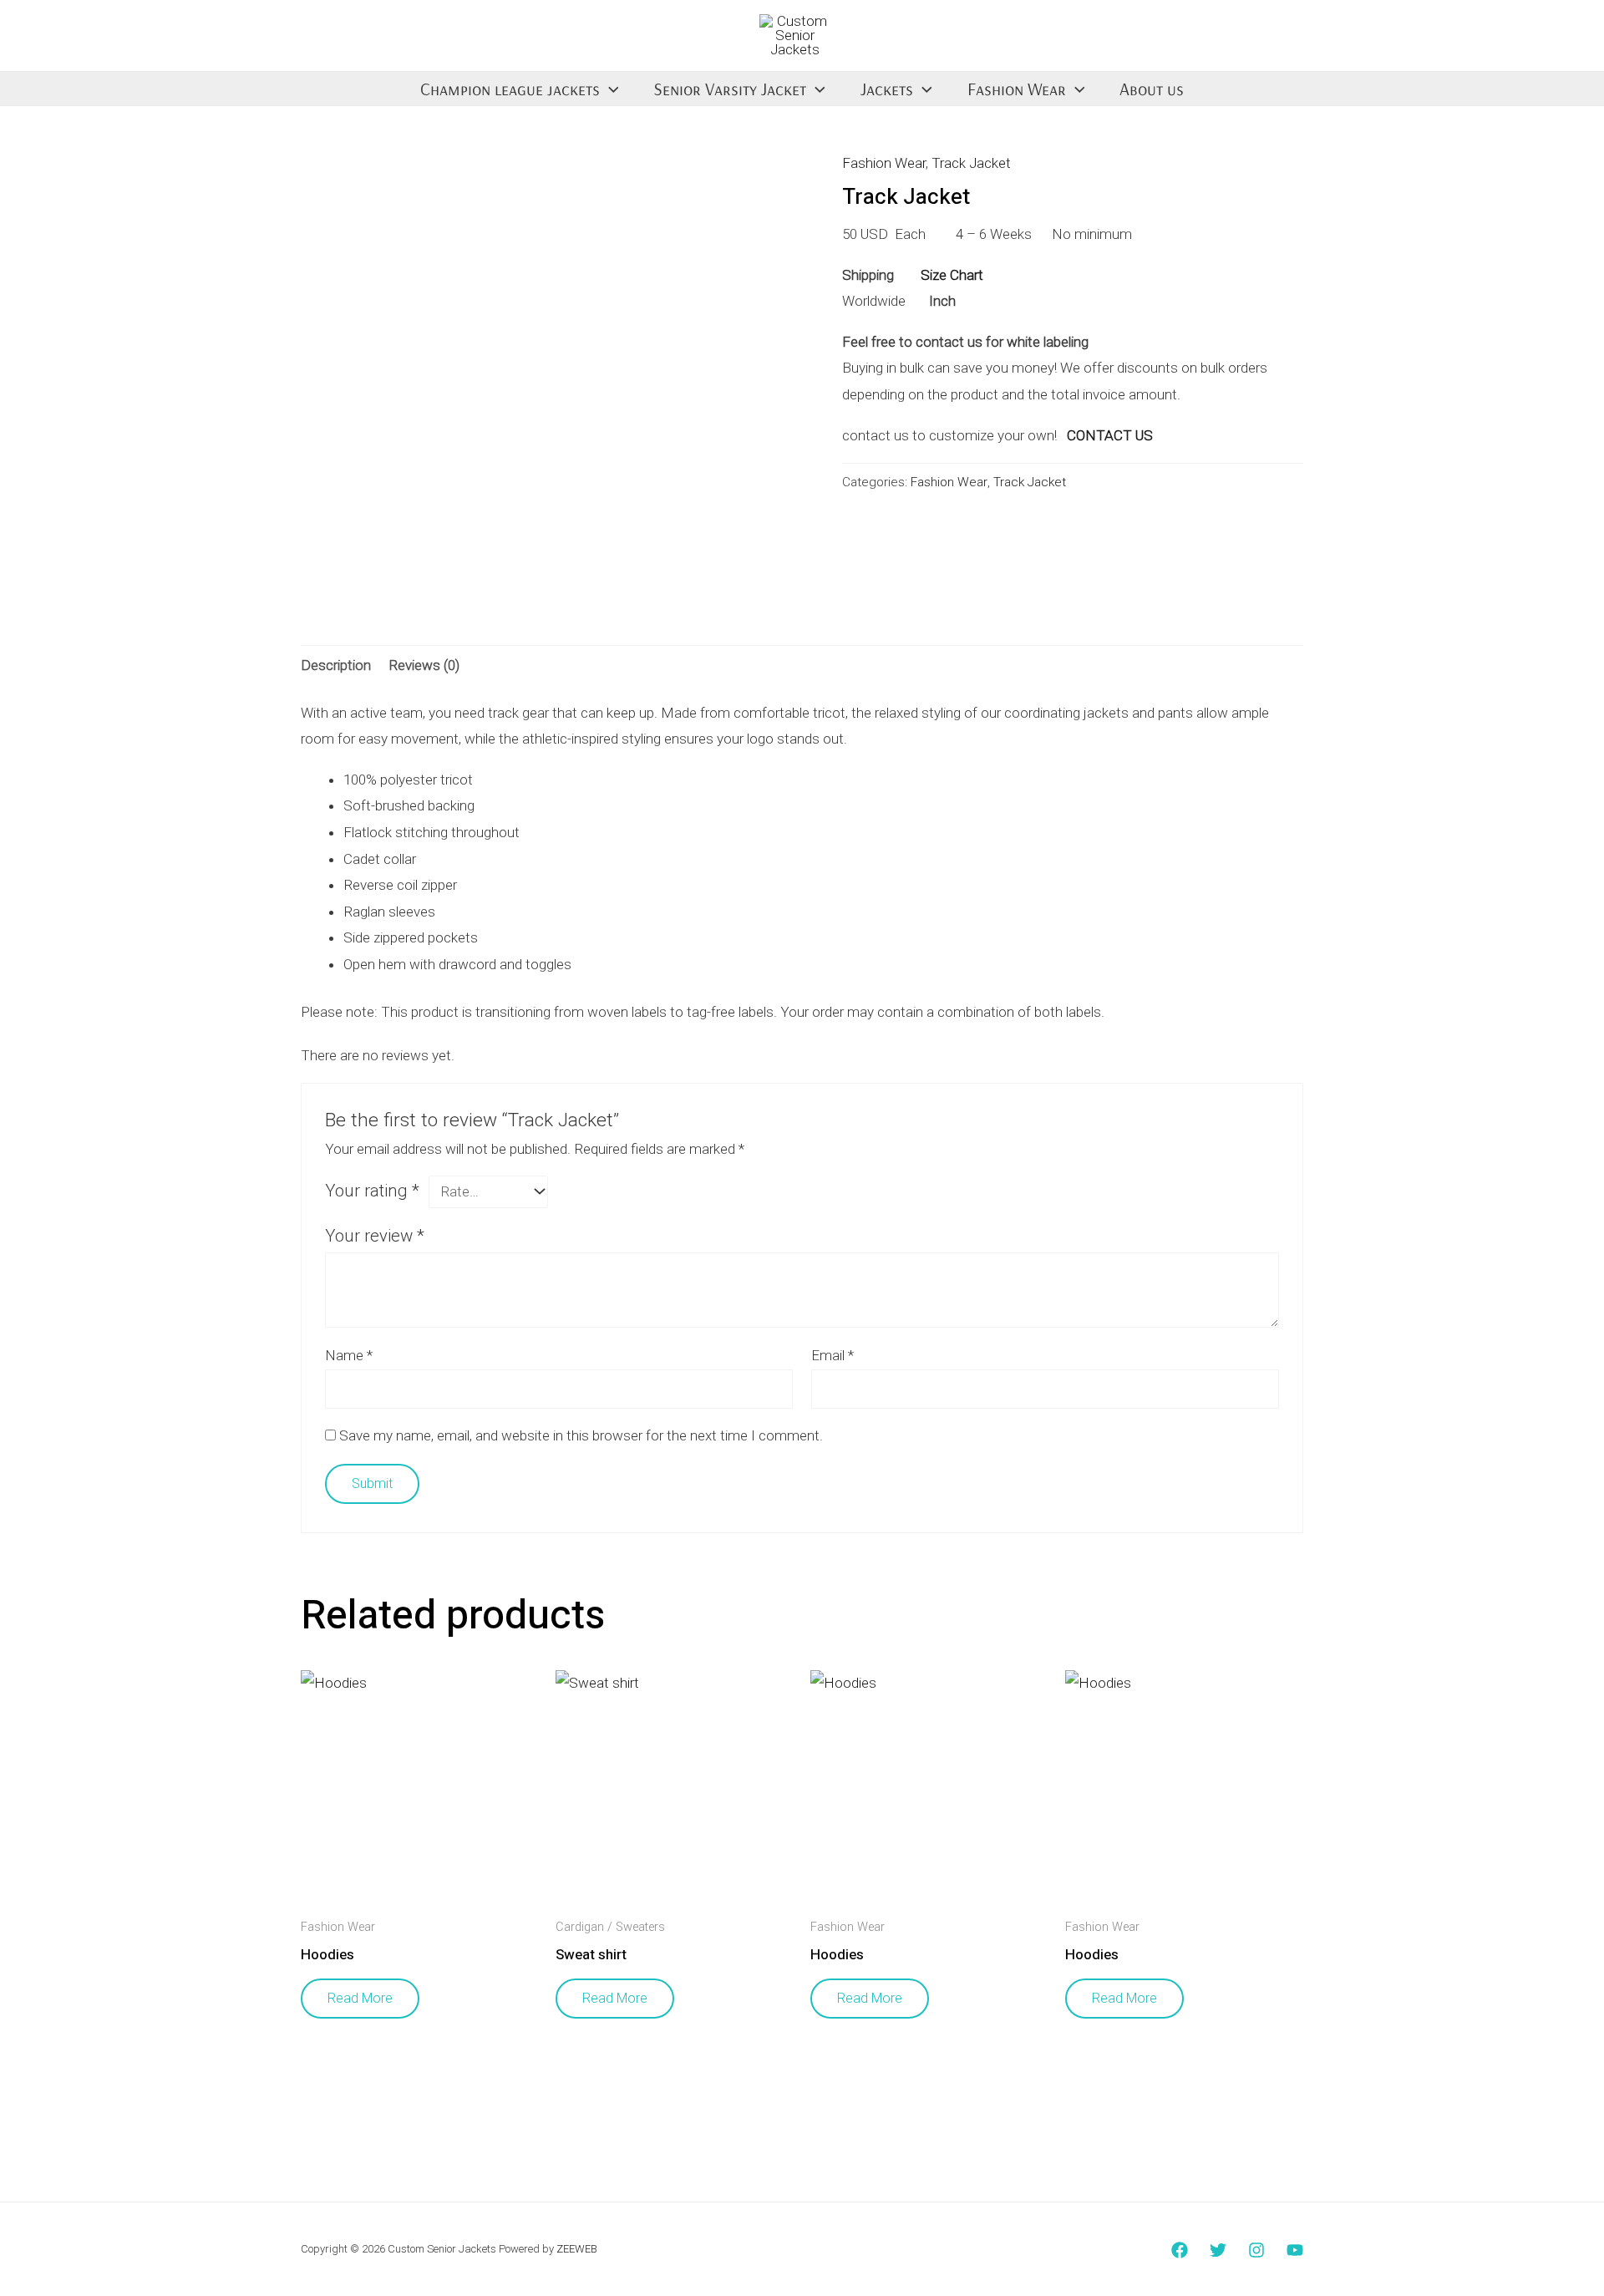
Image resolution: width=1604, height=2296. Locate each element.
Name (349, 1355)
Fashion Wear (1017, 89)
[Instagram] (1256, 2250)
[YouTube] (1295, 2250)
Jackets (887, 89)
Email (832, 1355)
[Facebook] (1180, 2250)
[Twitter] (1218, 2250)
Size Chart (952, 275)
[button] (609, 89)
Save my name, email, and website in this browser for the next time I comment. (581, 1435)
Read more (360, 1998)
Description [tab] (336, 665)
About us (1152, 89)
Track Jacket (971, 163)
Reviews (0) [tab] (424, 665)
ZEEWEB (577, 2249)
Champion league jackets (510, 89)
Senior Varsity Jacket (730, 89)
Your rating (372, 1191)
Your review (375, 1236)
